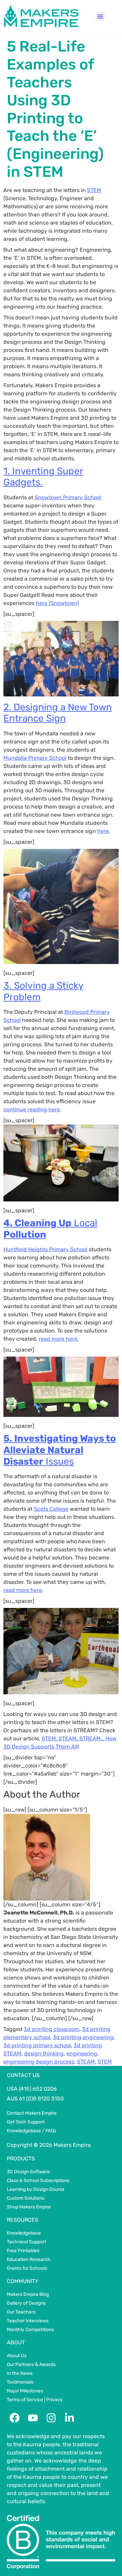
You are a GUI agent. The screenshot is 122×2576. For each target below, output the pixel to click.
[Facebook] (15, 2418)
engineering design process (39, 2062)
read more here (23, 1590)
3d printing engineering (83, 2037)
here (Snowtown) (57, 603)
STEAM (86, 2062)
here (103, 831)
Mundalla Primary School (35, 758)
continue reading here (32, 1109)
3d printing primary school (37, 2045)
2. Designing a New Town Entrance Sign (58, 713)
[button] (100, 16)
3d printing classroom (52, 2029)
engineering (82, 2054)
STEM (94, 190)
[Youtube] (33, 2418)
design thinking (44, 2054)
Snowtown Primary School (68, 497)
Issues (60, 1450)
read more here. (59, 1339)
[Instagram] (51, 2418)
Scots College (51, 1509)
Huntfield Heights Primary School (45, 1249)
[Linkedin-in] (69, 2418)
